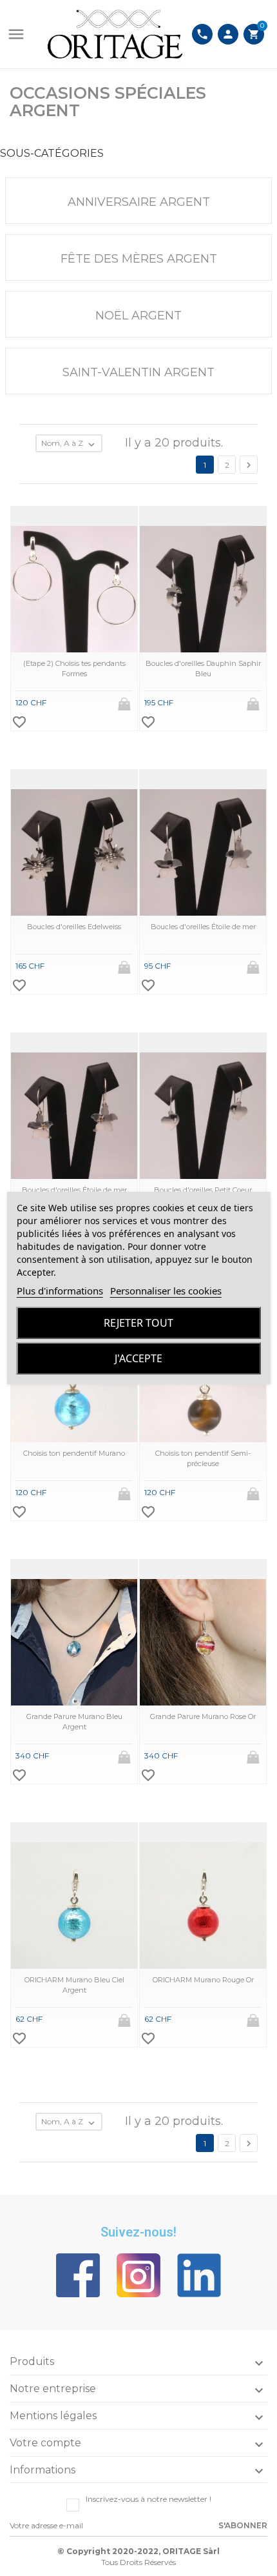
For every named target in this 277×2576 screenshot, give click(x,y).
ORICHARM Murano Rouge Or (203, 1980)
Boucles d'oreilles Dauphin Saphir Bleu (203, 668)
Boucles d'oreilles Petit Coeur (203, 1190)
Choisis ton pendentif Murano (74, 1453)
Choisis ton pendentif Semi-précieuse (203, 1458)
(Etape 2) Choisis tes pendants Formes (74, 668)
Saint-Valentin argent (138, 372)
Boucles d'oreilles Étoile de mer (203, 927)
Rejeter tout (138, 1323)
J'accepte (138, 1358)
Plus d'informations (60, 1291)
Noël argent (138, 316)
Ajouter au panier (126, 700)
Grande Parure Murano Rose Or (203, 1716)
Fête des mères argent (139, 259)
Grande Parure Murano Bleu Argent (74, 1721)
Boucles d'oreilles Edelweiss (74, 927)
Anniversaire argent (139, 202)
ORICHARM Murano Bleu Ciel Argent (74, 1985)
